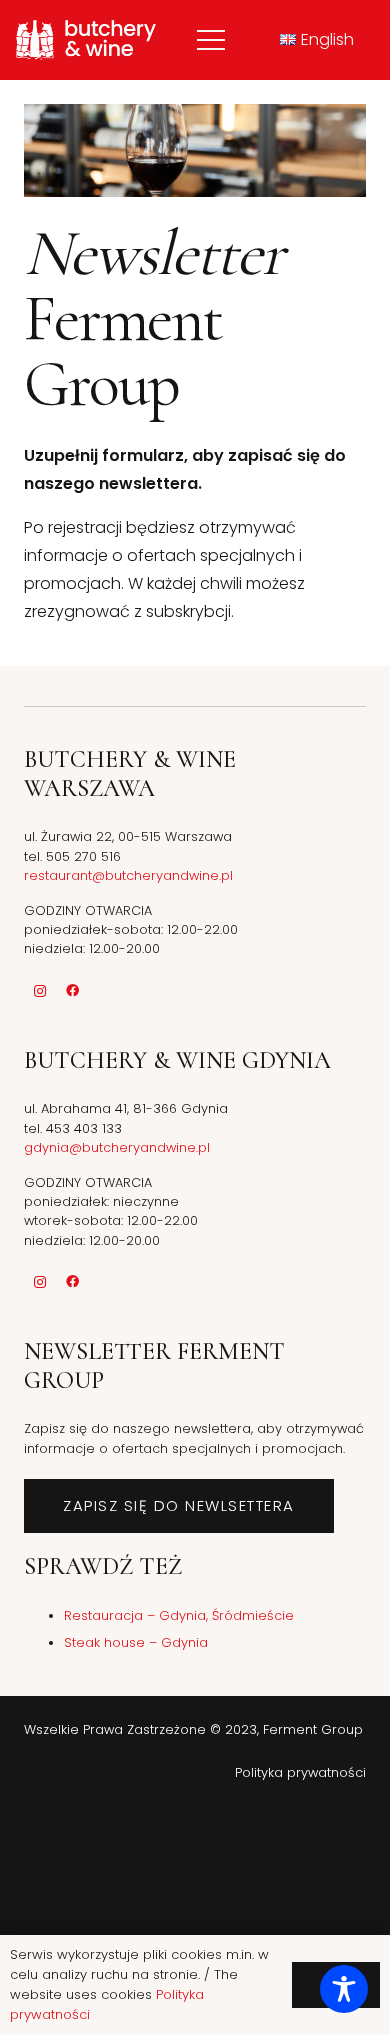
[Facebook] (72, 991)
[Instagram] (40, 991)
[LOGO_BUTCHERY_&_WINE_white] (86, 40)
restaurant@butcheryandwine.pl (128, 875)
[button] (211, 40)
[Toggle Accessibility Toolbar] (344, 1989)
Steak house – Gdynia (136, 1642)
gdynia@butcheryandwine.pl (117, 1147)
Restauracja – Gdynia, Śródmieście (179, 1615)
